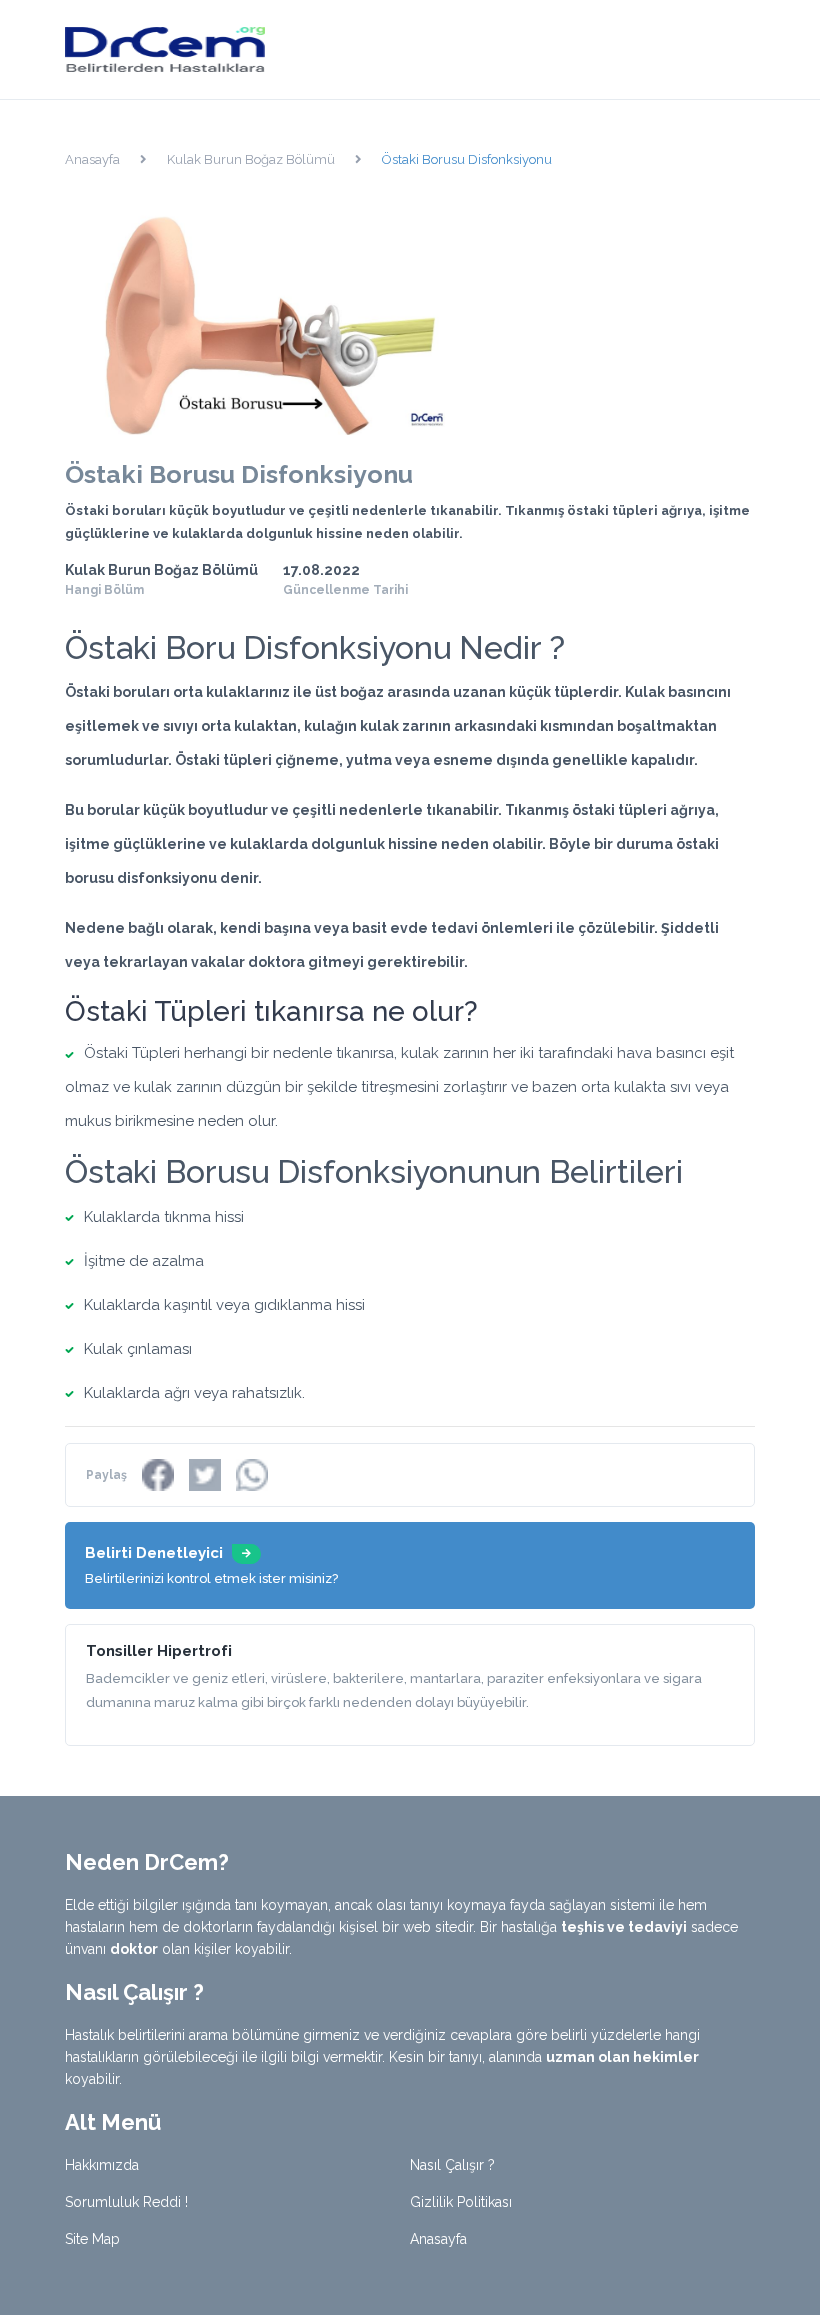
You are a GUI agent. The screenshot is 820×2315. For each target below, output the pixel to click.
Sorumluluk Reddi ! (126, 2202)
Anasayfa (92, 159)
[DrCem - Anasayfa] (165, 48)
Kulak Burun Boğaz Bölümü (251, 159)
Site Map (92, 2239)
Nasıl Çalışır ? (452, 2165)
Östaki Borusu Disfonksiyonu (467, 159)
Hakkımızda (102, 2165)
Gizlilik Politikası (461, 2202)
